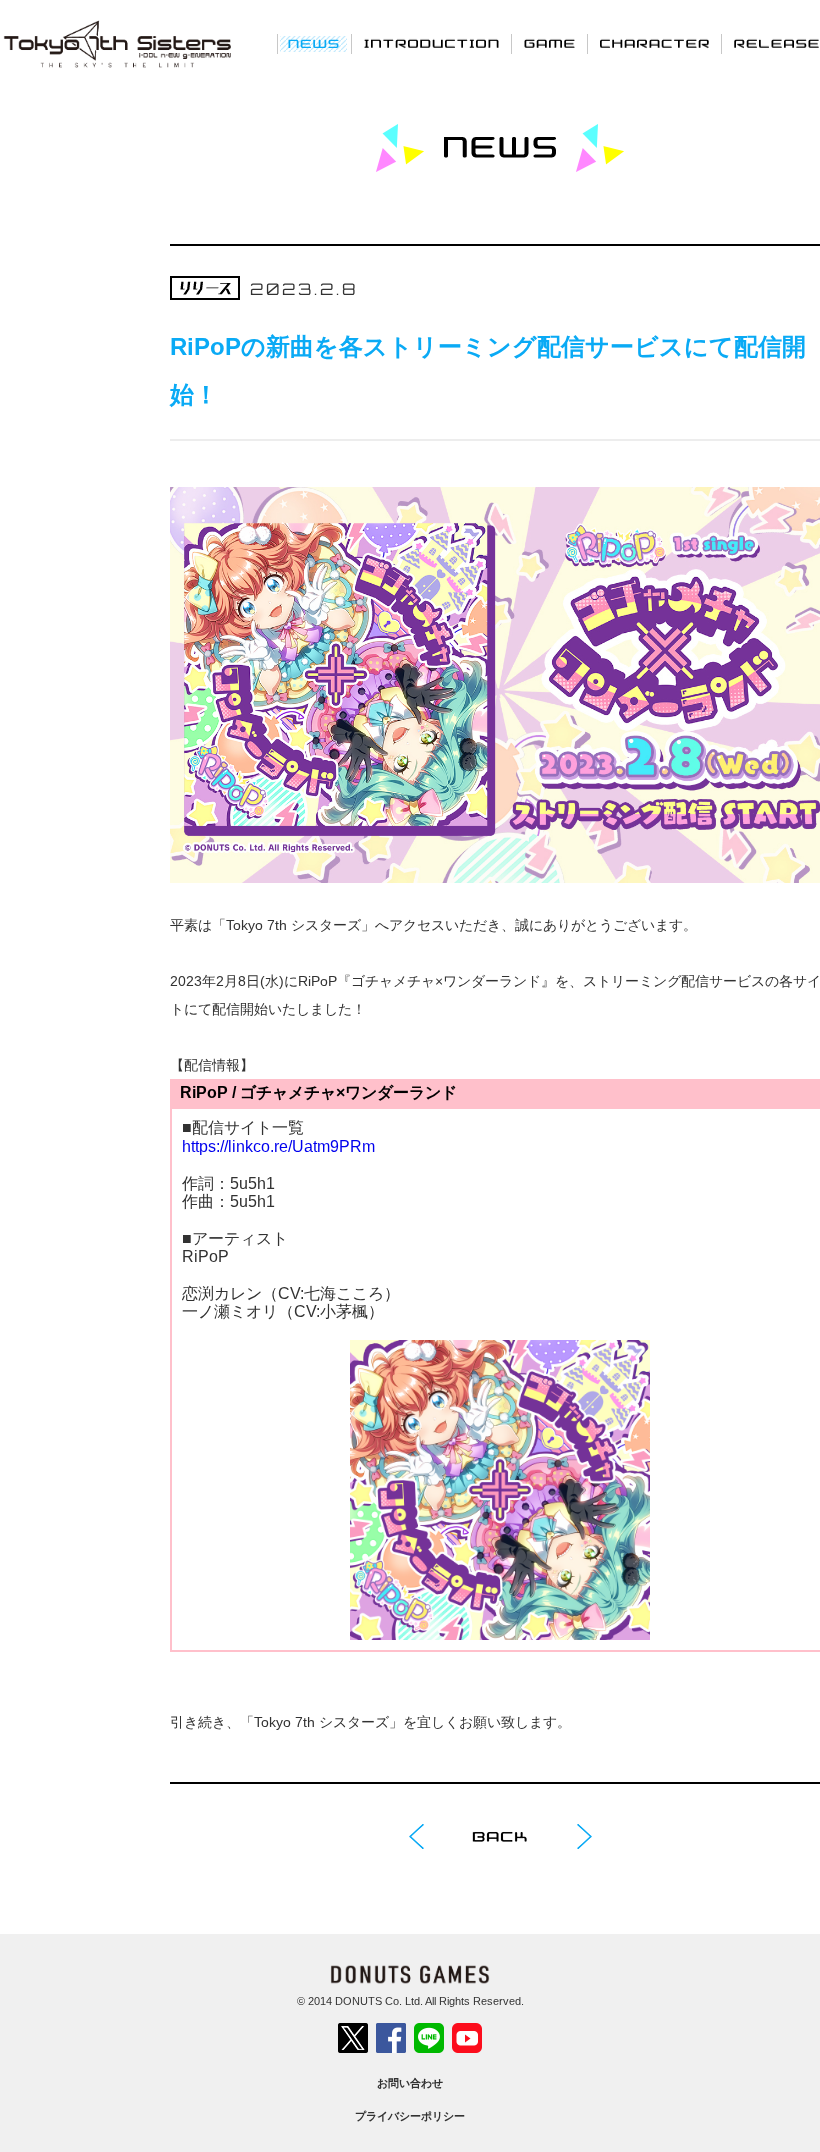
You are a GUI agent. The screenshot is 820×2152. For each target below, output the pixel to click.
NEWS (314, 43)
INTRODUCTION (431, 43)
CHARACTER (654, 43)
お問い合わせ (410, 2083)
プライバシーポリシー (410, 2116)
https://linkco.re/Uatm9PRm (278, 1146)
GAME (549, 43)
